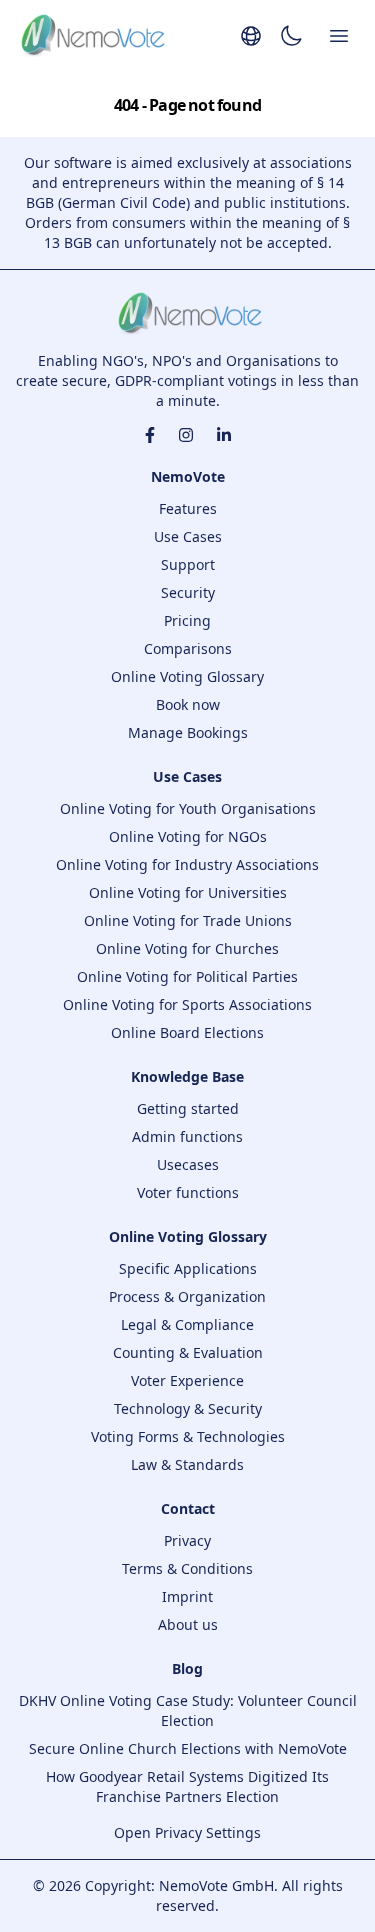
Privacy (187, 1540)
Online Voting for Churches (187, 948)
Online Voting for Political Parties (187, 976)
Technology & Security (188, 1408)
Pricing (187, 620)
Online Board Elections (187, 1032)
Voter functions (188, 1192)
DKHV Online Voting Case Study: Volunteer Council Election (188, 1710)
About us (188, 1624)
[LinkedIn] (224, 435)
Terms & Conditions (187, 1568)
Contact (188, 1508)
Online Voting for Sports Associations (187, 1004)
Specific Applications (188, 1268)
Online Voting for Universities (188, 892)
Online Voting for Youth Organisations (188, 808)
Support (188, 564)
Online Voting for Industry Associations (187, 864)
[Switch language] (251, 36)
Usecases (188, 1164)
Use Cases (188, 536)
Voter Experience (187, 1380)
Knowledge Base (187, 1076)
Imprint (187, 1596)
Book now (188, 704)
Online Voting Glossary (187, 676)
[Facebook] (150, 435)
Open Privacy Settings (187, 1832)
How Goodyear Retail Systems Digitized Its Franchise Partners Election (187, 1786)
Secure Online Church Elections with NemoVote (188, 1748)
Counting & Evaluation (188, 1352)
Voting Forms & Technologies (188, 1436)
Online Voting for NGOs (188, 836)
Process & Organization (187, 1296)
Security (188, 592)
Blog (187, 1668)
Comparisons (188, 648)
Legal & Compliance (187, 1324)
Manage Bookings (188, 732)
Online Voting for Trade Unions (188, 920)
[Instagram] (186, 435)
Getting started (188, 1108)
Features (188, 508)
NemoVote (188, 476)
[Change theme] (291, 36)
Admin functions (187, 1136)
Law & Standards (187, 1464)
